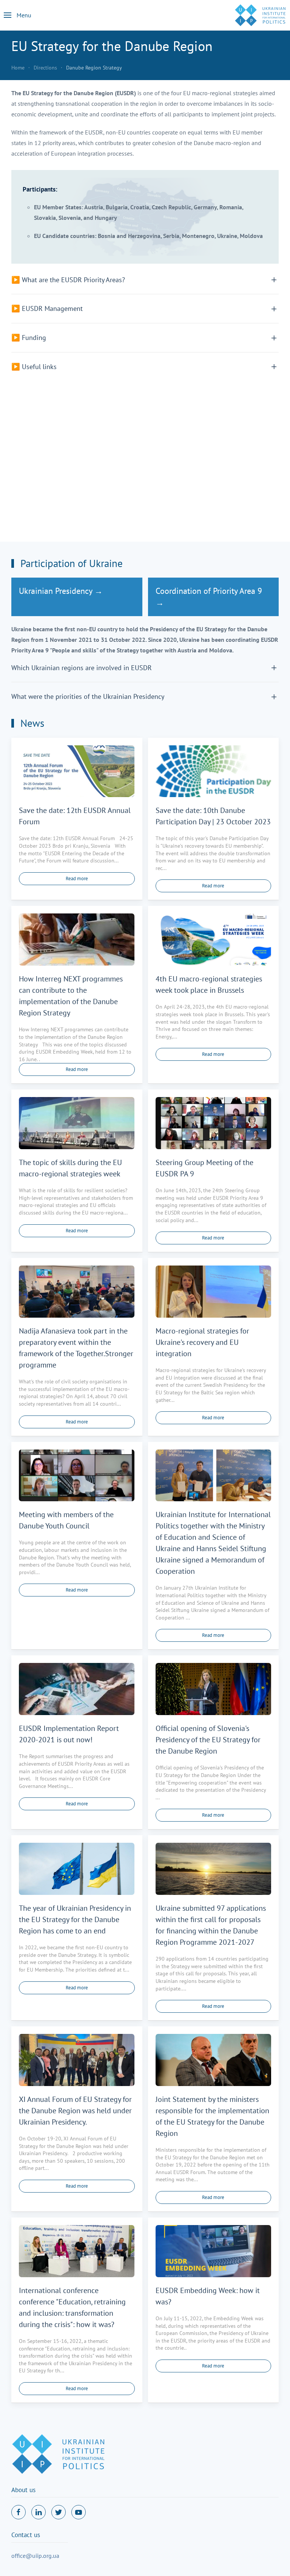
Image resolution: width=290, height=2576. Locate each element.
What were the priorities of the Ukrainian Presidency (88, 696)
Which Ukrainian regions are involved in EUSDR (82, 668)
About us (23, 2490)
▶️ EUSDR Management (47, 308)
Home (18, 68)
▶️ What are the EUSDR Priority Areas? (68, 280)
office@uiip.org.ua (35, 2556)
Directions (45, 68)
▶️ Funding (29, 337)
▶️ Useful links (34, 366)
